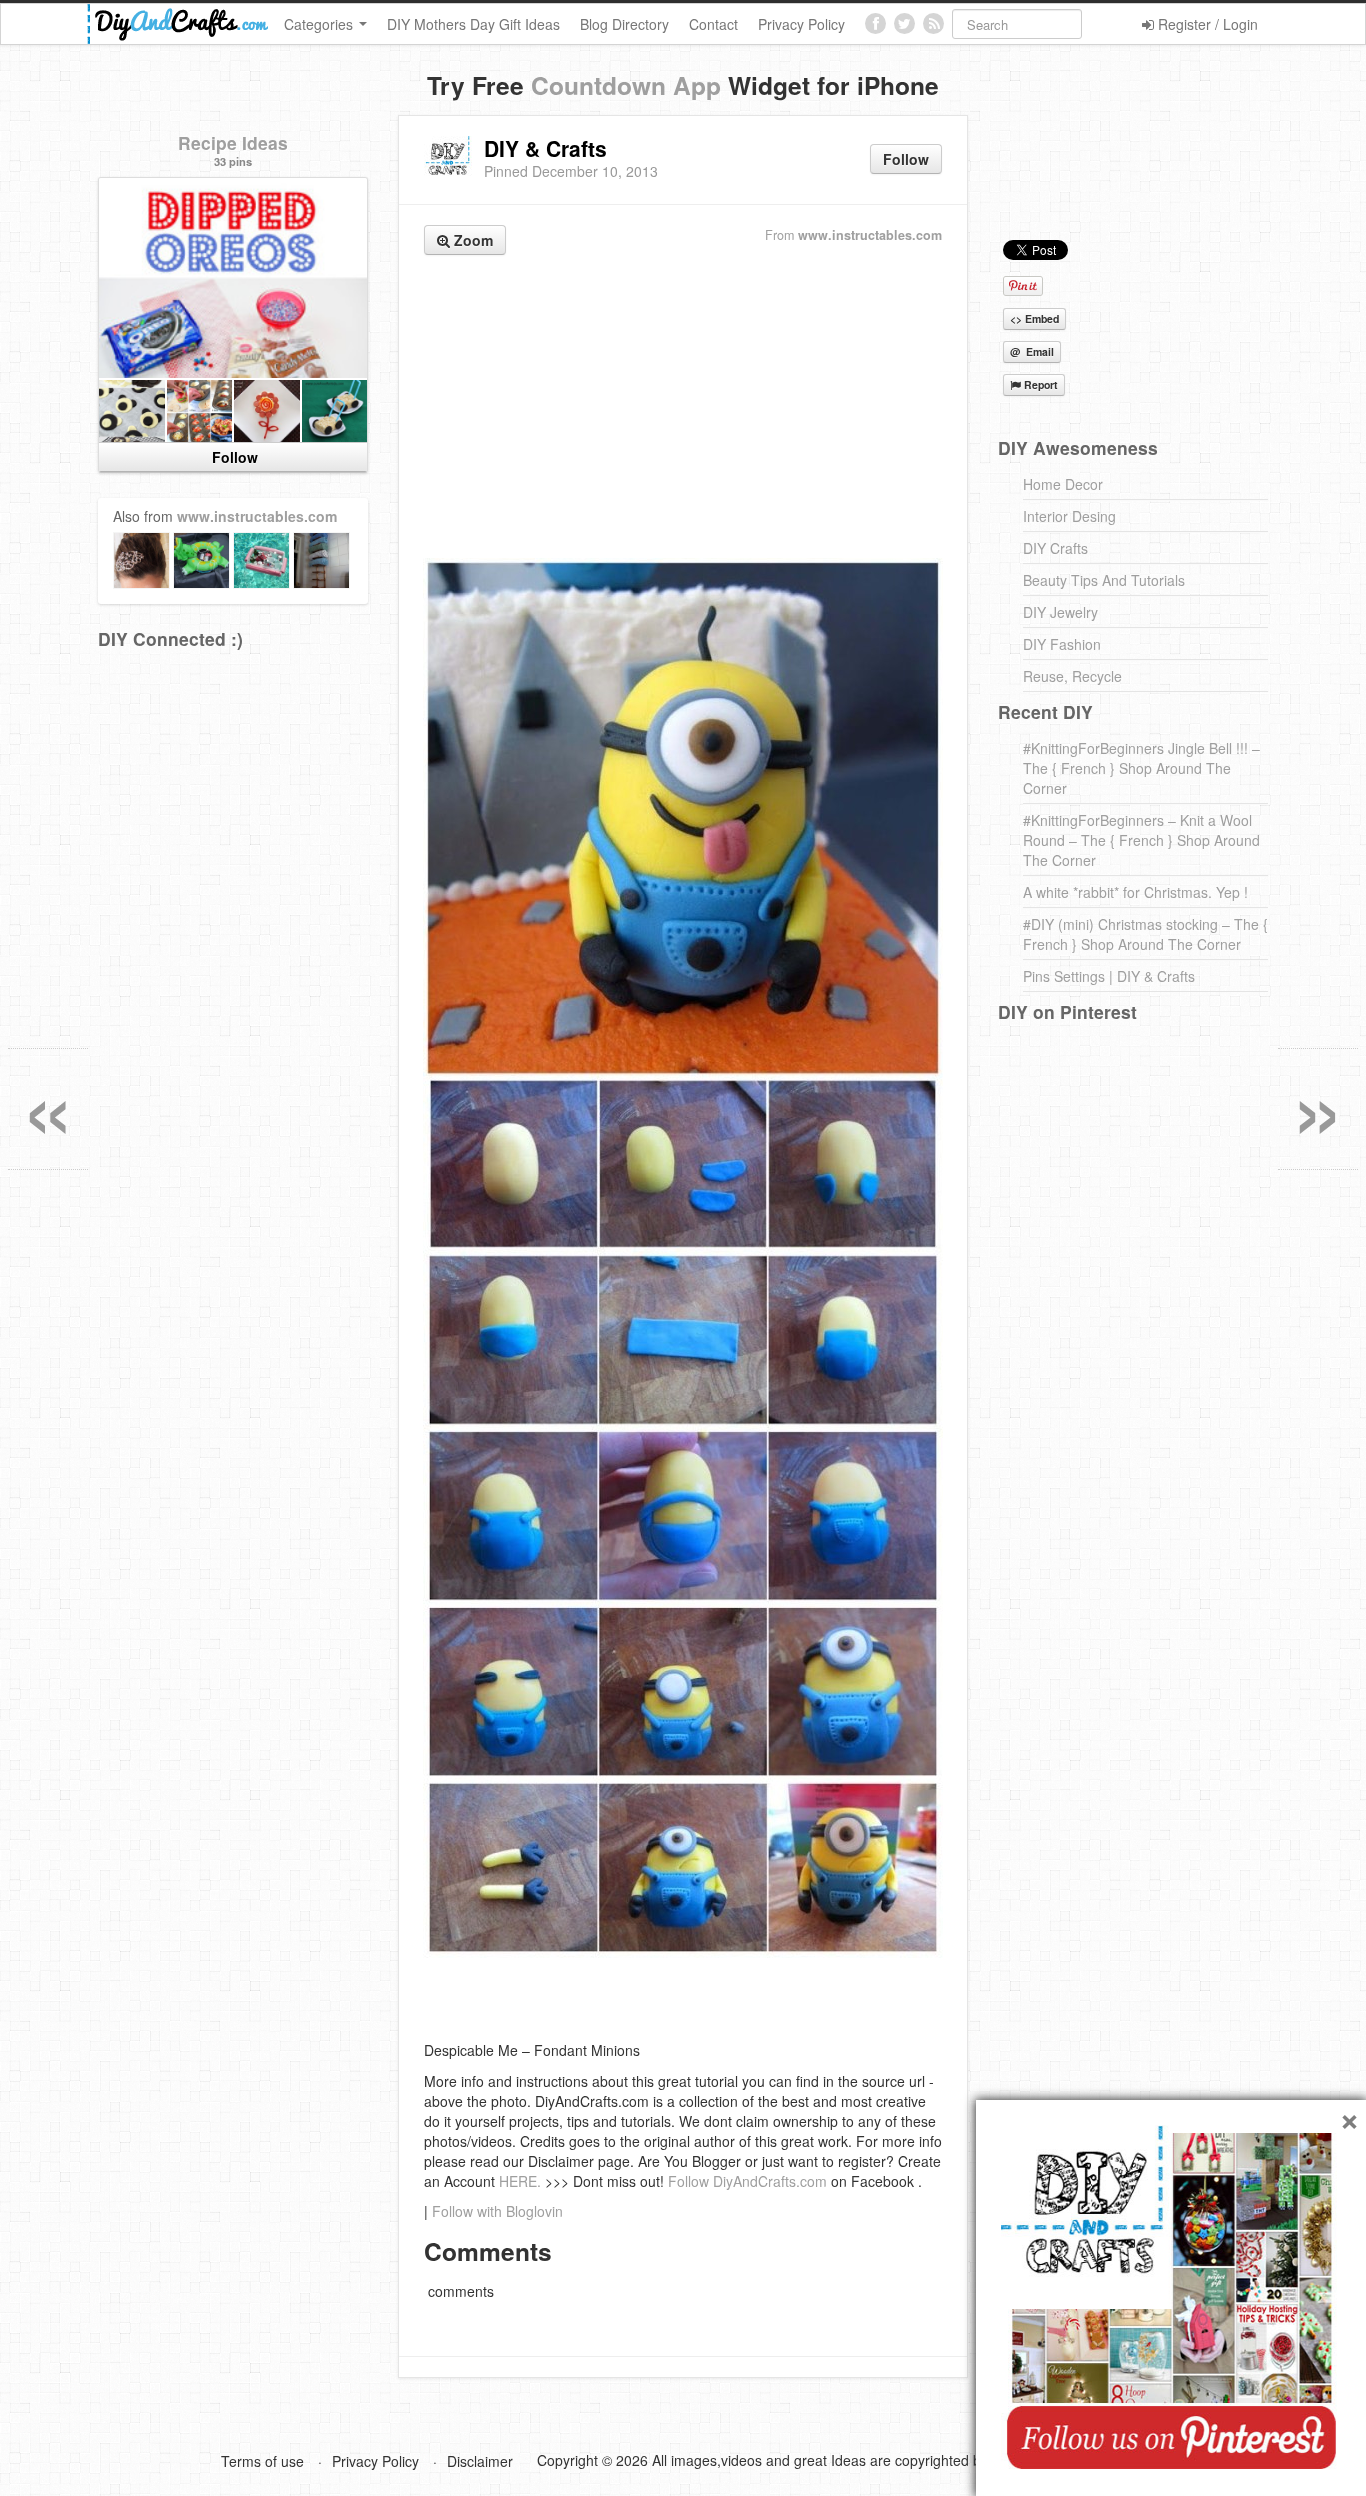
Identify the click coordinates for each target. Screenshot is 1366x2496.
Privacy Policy (801, 24)
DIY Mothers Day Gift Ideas (473, 24)
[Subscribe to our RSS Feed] (933, 23)
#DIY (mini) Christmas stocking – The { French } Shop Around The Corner (1145, 934)
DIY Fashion (1062, 644)
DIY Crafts (1055, 548)
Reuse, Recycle (1072, 676)
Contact (713, 24)
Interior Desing (1069, 516)
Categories (320, 24)
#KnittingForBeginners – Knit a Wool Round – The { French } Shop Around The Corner (1141, 840)
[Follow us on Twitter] (904, 23)
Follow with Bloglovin (497, 2211)
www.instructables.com (870, 235)
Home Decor (1063, 484)
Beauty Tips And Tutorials (1104, 580)
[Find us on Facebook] (875, 23)
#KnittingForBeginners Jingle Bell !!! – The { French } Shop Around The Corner (1141, 768)
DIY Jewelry (1060, 612)
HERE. (520, 2181)
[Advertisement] (683, 409)
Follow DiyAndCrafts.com (747, 2181)
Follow (906, 159)
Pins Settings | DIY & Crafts (1109, 976)
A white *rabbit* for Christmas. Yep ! (1135, 892)
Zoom (471, 240)
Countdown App (626, 85)
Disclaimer (480, 2461)
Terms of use (262, 2461)
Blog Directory (624, 24)
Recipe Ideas (233, 142)
